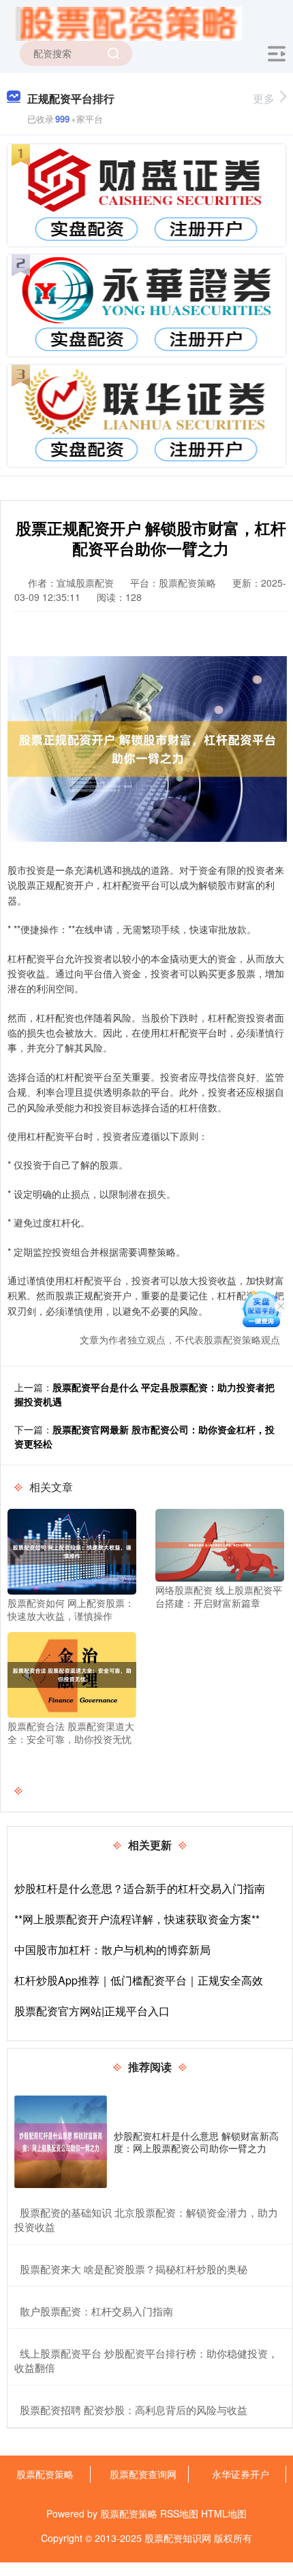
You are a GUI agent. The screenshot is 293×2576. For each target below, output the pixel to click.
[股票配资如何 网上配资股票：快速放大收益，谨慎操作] (72, 1550)
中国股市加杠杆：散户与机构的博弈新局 (112, 1950)
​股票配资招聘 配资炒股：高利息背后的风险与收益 (134, 2410)
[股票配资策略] (124, 22)
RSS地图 (179, 2513)
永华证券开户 (241, 2474)
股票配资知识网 (178, 2538)
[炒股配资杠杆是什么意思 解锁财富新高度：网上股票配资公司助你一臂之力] (61, 2142)
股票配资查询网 (143, 2474)
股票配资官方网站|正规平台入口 (92, 2011)
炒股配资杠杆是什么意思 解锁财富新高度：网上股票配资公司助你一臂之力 (196, 2142)
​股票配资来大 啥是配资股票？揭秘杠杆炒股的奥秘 (134, 2269)
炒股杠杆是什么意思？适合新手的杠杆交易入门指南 (140, 1888)
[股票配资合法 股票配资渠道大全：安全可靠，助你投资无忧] (72, 1674)
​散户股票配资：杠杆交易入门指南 (96, 2311)
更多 (264, 98)
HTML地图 (224, 2513)
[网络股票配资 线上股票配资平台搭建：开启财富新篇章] (220, 1544)
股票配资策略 (45, 2474)
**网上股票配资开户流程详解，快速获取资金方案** (137, 1919)
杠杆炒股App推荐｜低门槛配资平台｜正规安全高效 (139, 1980)
